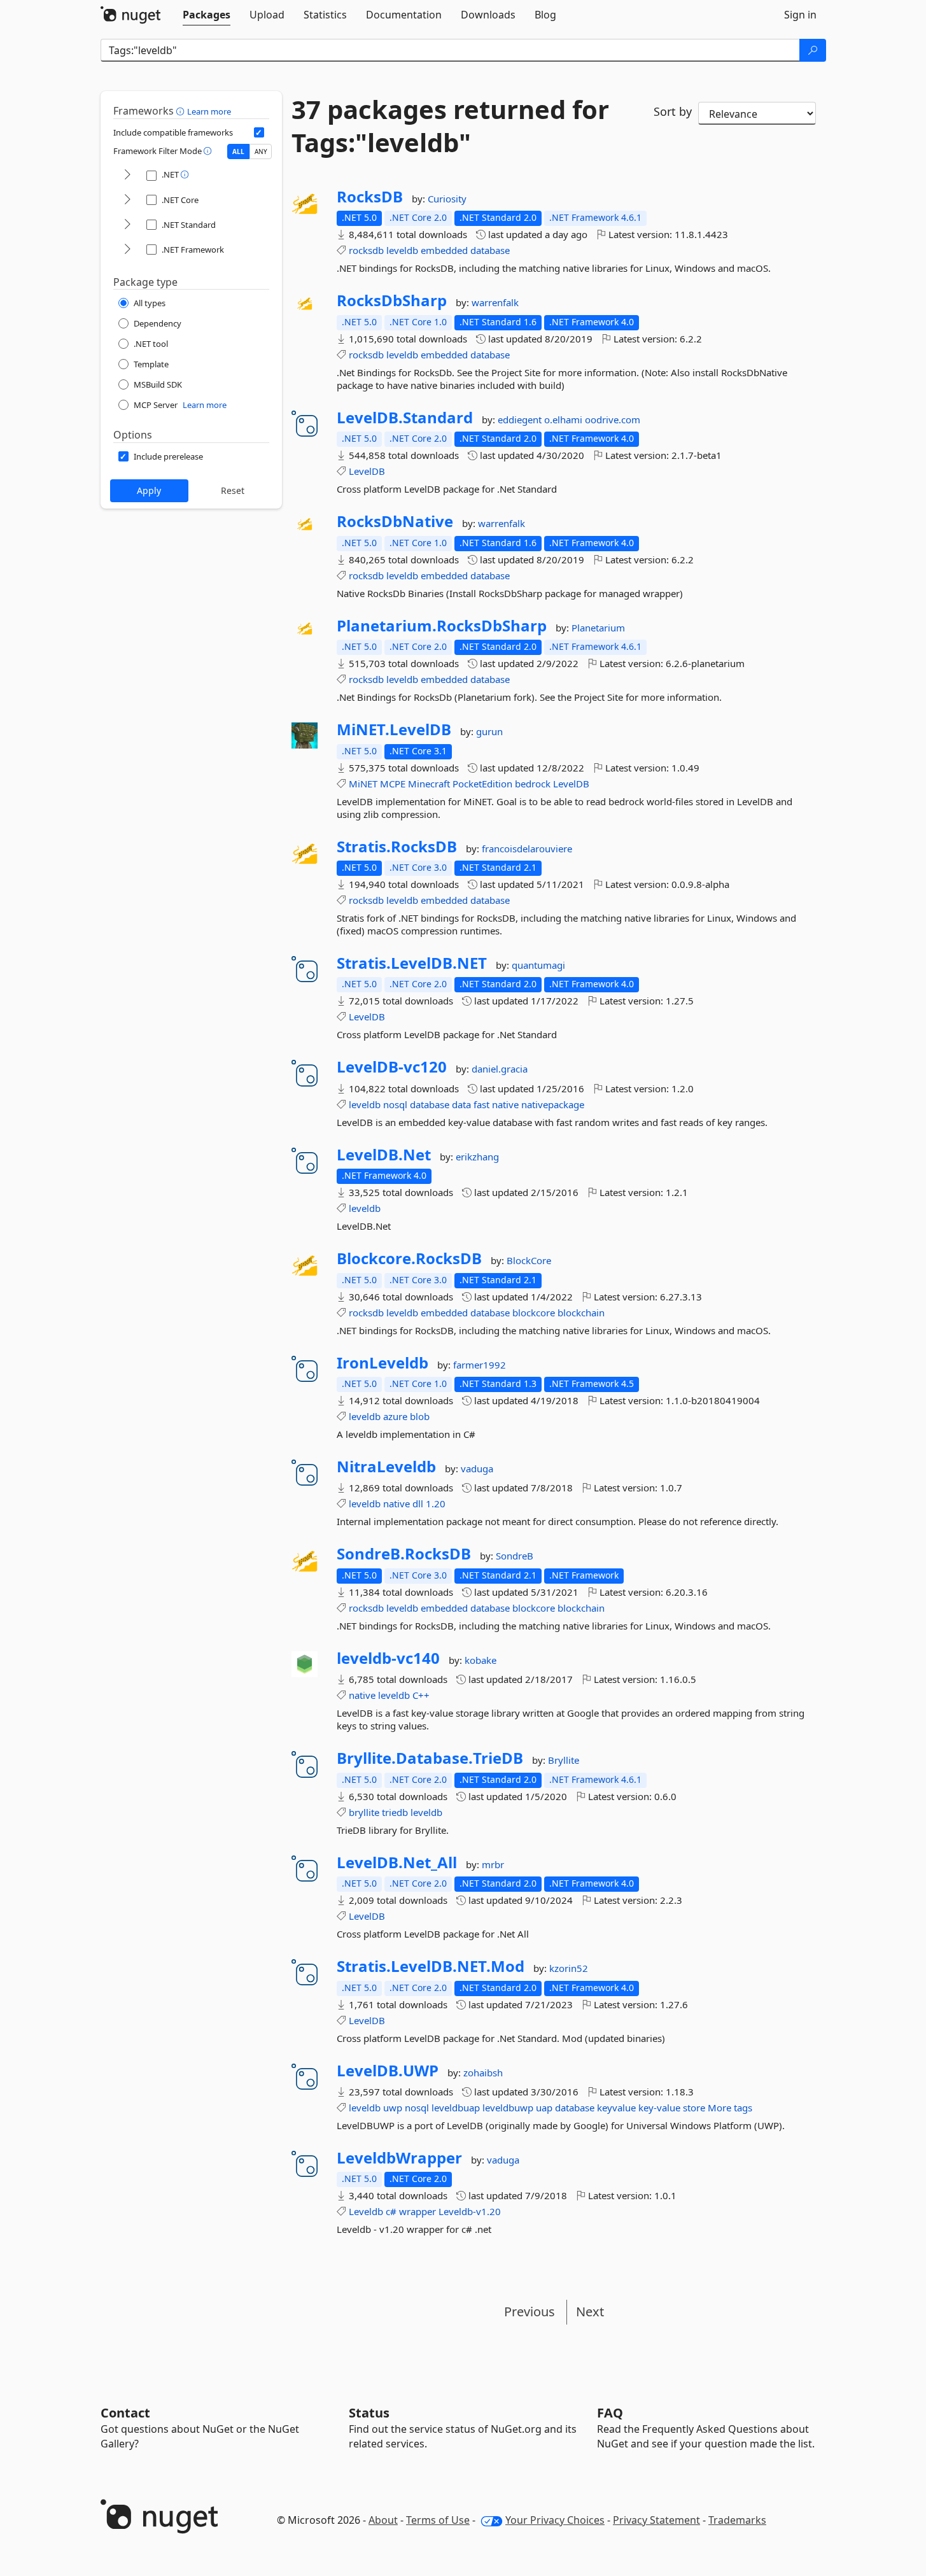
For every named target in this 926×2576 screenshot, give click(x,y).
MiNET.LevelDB (394, 729)
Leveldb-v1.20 (470, 2211)
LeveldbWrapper (399, 2158)
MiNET (363, 784)
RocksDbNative (395, 521)
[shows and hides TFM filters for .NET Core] (127, 200)
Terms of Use (438, 2520)
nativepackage (553, 1104)
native (505, 1104)
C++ (421, 1695)
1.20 (436, 1503)
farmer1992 (480, 1365)
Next (590, 2312)
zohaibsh (483, 2073)
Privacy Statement (656, 2520)
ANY (261, 151)
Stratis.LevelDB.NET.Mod (431, 1966)
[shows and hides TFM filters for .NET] (127, 175)
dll (418, 1503)
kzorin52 (569, 1968)
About (383, 2520)
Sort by (673, 111)
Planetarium (598, 628)
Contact (125, 2413)
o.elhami (565, 419)
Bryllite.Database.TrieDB (430, 1758)
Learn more (209, 111)
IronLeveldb (382, 1363)
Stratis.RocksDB (397, 847)
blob (420, 1416)
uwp (393, 2108)
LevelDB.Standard (405, 418)
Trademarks (737, 2520)
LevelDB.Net (384, 1155)
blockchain (581, 1313)
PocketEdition (482, 784)
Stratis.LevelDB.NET (412, 963)
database (490, 250)
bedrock (533, 784)
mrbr (493, 1864)
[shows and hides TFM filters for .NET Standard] (127, 225)
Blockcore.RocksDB (409, 1258)
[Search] (813, 50)
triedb (395, 1812)
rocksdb (366, 250)
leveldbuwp (508, 2108)
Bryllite (564, 1760)
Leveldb (366, 2211)
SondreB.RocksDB (404, 1554)
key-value (659, 2108)
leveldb (402, 250)
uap (544, 2108)
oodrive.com (613, 419)
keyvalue (616, 2108)
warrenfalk (495, 302)
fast (481, 1104)
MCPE (393, 784)
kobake (481, 1660)
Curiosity (447, 199)
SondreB (515, 1556)
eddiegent (521, 419)
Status (369, 2413)
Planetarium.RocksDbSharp (442, 626)
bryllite (364, 1812)
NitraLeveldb (386, 1467)
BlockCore (529, 1260)
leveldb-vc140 (388, 1658)
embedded (444, 250)
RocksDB (370, 197)
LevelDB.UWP (388, 2071)
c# (391, 2211)
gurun (489, 731)
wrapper (417, 2211)
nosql (395, 1104)
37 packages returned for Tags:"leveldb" (450, 126)
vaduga (477, 1468)
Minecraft (429, 784)
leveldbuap (456, 2108)
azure (395, 1416)
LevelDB (367, 471)
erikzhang (477, 1157)
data (461, 1104)
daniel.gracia (500, 1069)
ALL (238, 151)
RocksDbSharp (392, 300)
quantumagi (538, 965)
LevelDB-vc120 (392, 1067)
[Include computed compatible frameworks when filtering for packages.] (259, 132)
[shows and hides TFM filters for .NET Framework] (127, 250)
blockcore (534, 1313)
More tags (730, 2108)
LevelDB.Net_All (397, 1862)
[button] (182, 111)
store (694, 2108)
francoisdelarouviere (527, 848)
